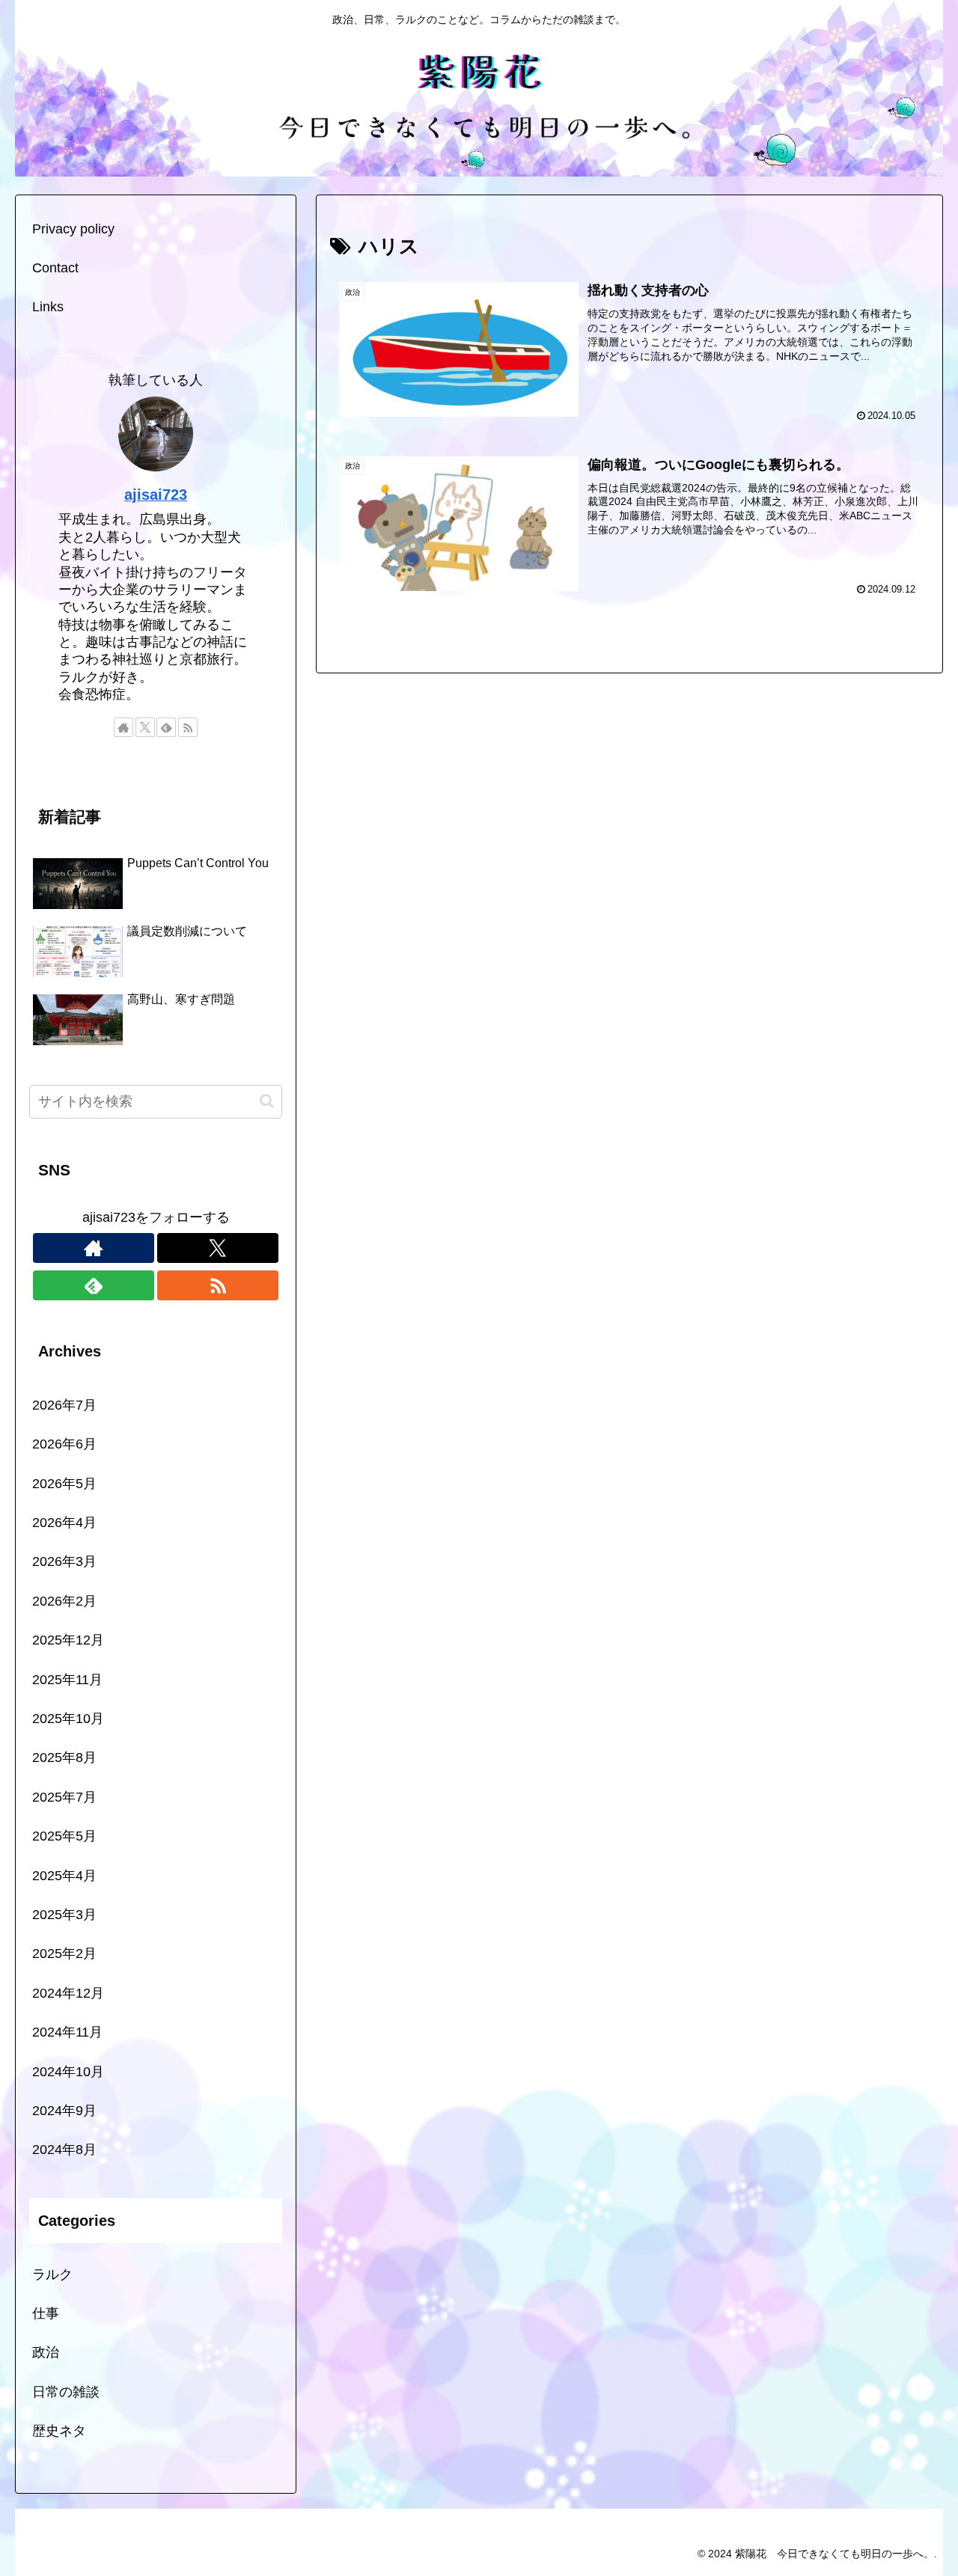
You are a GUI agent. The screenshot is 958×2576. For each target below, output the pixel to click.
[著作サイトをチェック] (123, 727)
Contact (55, 268)
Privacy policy (73, 229)
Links (48, 307)
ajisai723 (156, 495)
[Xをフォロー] (145, 727)
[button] (267, 1101)
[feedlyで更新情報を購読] (166, 727)
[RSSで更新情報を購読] (188, 727)
